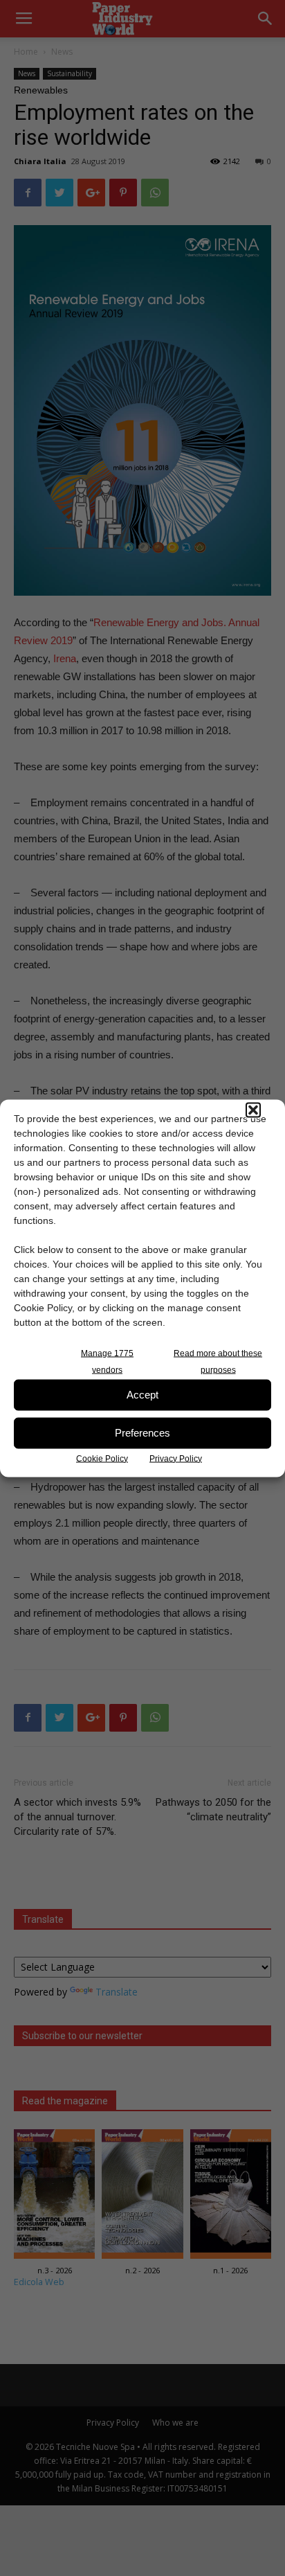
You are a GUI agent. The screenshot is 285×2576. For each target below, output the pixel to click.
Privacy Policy (176, 1458)
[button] (253, 1110)
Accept (142, 1395)
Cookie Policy (102, 1458)
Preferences (142, 1433)
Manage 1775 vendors (107, 1361)
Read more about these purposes (218, 1361)
